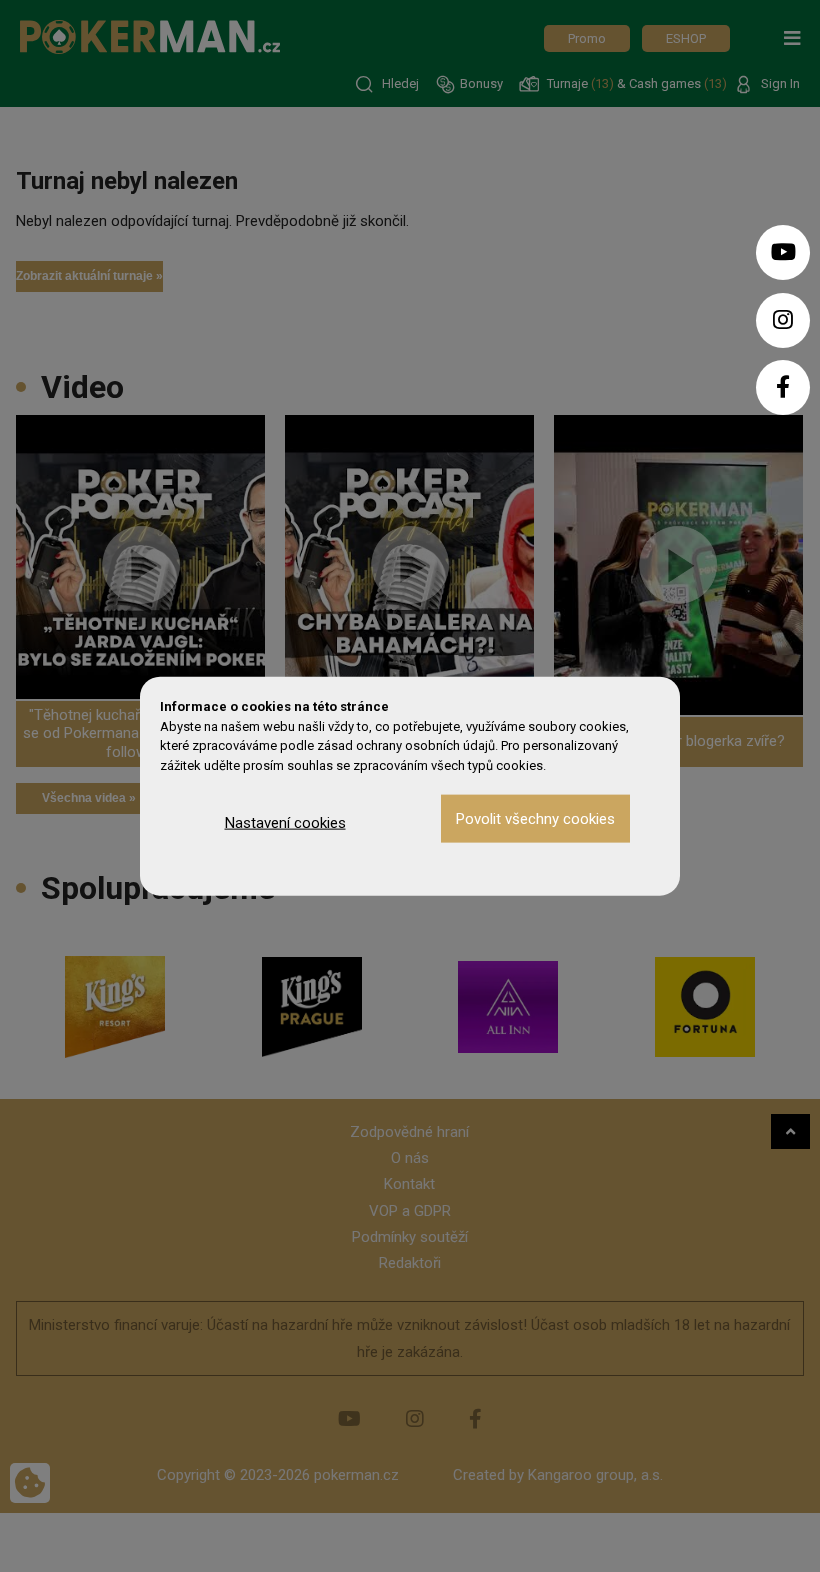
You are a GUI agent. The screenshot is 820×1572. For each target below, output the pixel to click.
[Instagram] (783, 320)
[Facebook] (783, 387)
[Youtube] (783, 252)
